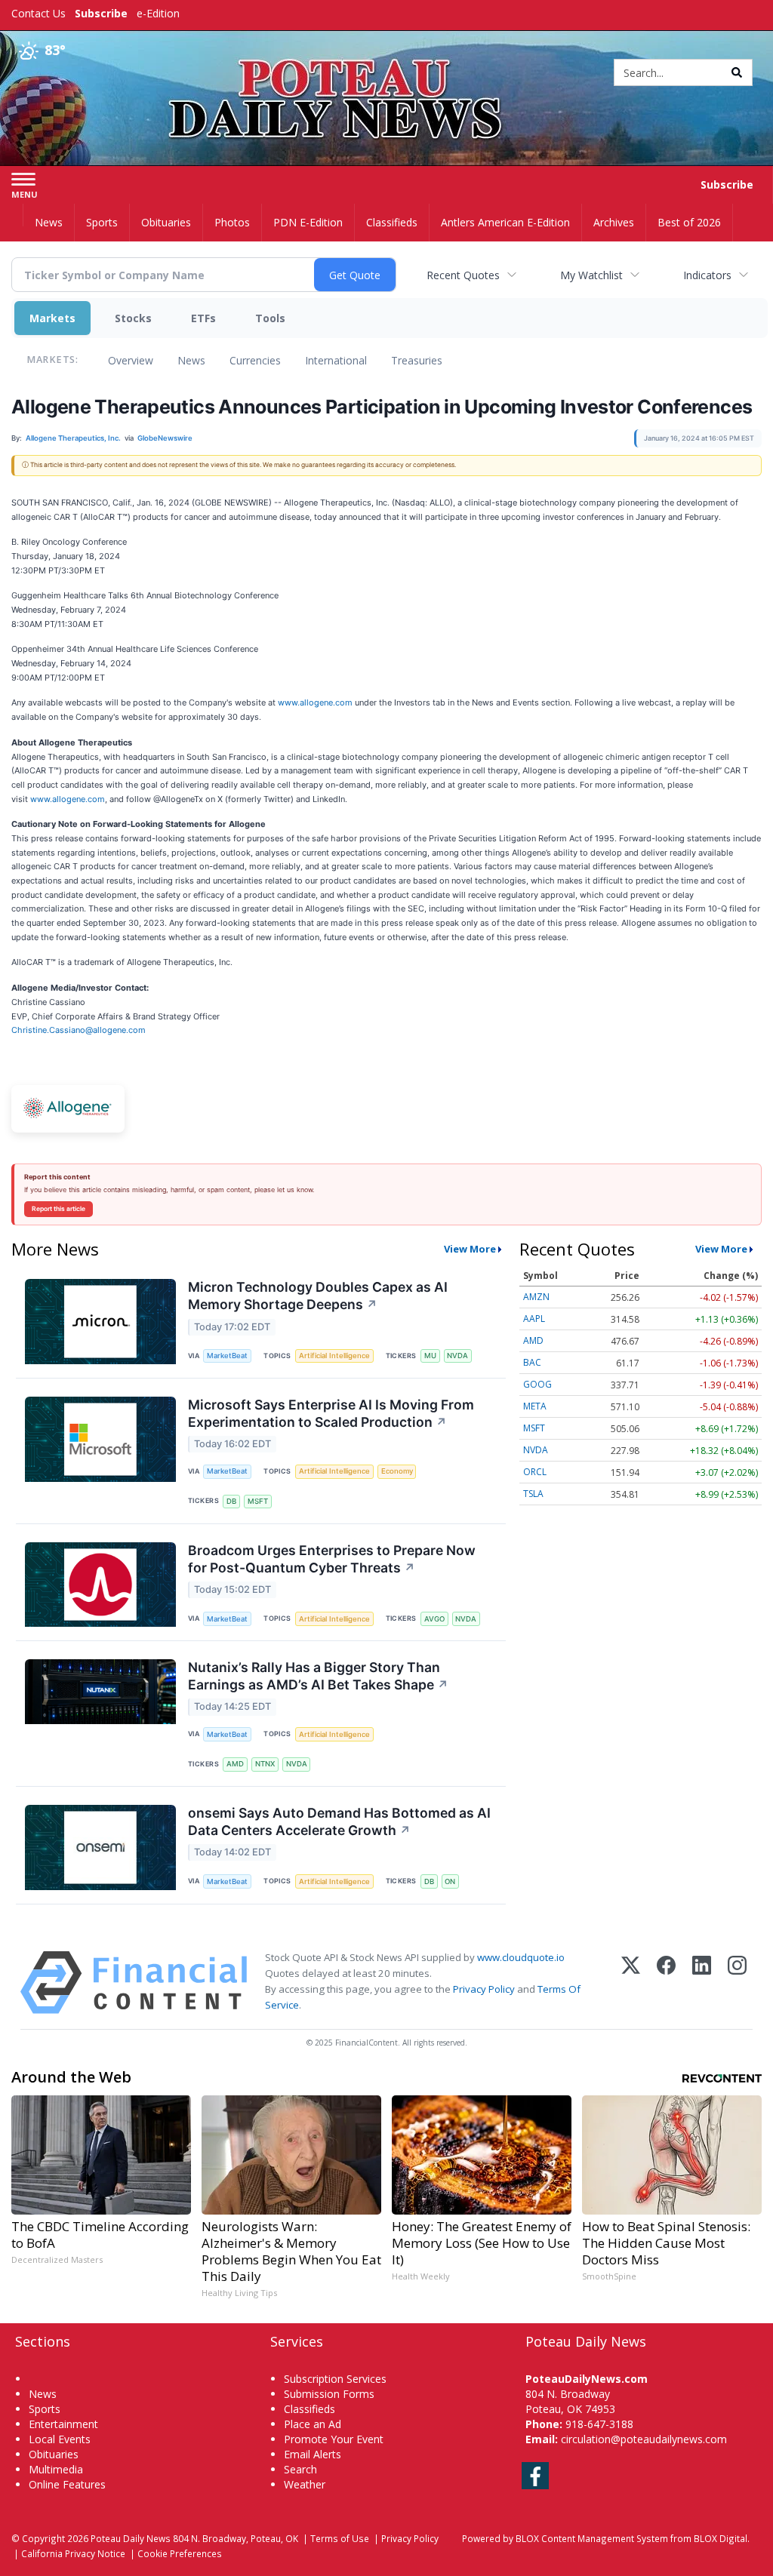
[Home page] (386, 69)
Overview (131, 360)
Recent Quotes (463, 275)
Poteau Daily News (131, 2538)
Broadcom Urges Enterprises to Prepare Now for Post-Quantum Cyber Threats (332, 1559)
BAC (532, 1362)
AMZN (536, 1297)
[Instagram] (737, 1983)
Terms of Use (340, 2538)
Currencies (255, 360)
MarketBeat (227, 1356)
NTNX (265, 1764)
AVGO (434, 1619)
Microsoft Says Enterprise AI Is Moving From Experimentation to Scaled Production (331, 1413)
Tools (270, 318)
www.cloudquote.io (521, 1957)
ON (450, 1881)
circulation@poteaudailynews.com (644, 2439)
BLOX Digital (721, 2538)
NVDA (457, 1356)
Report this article (59, 1209)
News (191, 360)
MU (430, 1356)
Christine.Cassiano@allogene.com (79, 1030)
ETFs (203, 318)
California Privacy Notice (73, 2553)
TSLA (533, 1494)
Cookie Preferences (180, 2553)
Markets (52, 318)
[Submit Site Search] (737, 72)
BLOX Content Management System (592, 2538)
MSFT (258, 1501)
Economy (397, 1471)
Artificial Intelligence (334, 1356)
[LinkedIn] (702, 1983)
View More (470, 1249)
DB (231, 1501)
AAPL (534, 1319)
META (535, 1406)
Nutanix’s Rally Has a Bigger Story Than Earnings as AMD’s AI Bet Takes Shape (318, 1676)
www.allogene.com (315, 702)
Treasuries (417, 360)
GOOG (537, 1384)
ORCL (535, 1472)
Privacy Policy (484, 1989)
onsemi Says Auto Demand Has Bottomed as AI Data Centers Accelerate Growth (339, 1821)
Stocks (133, 318)
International (336, 360)
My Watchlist (591, 275)
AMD (235, 1764)
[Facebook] (666, 1983)
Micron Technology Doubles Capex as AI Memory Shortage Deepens (318, 1296)
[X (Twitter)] (631, 1983)
